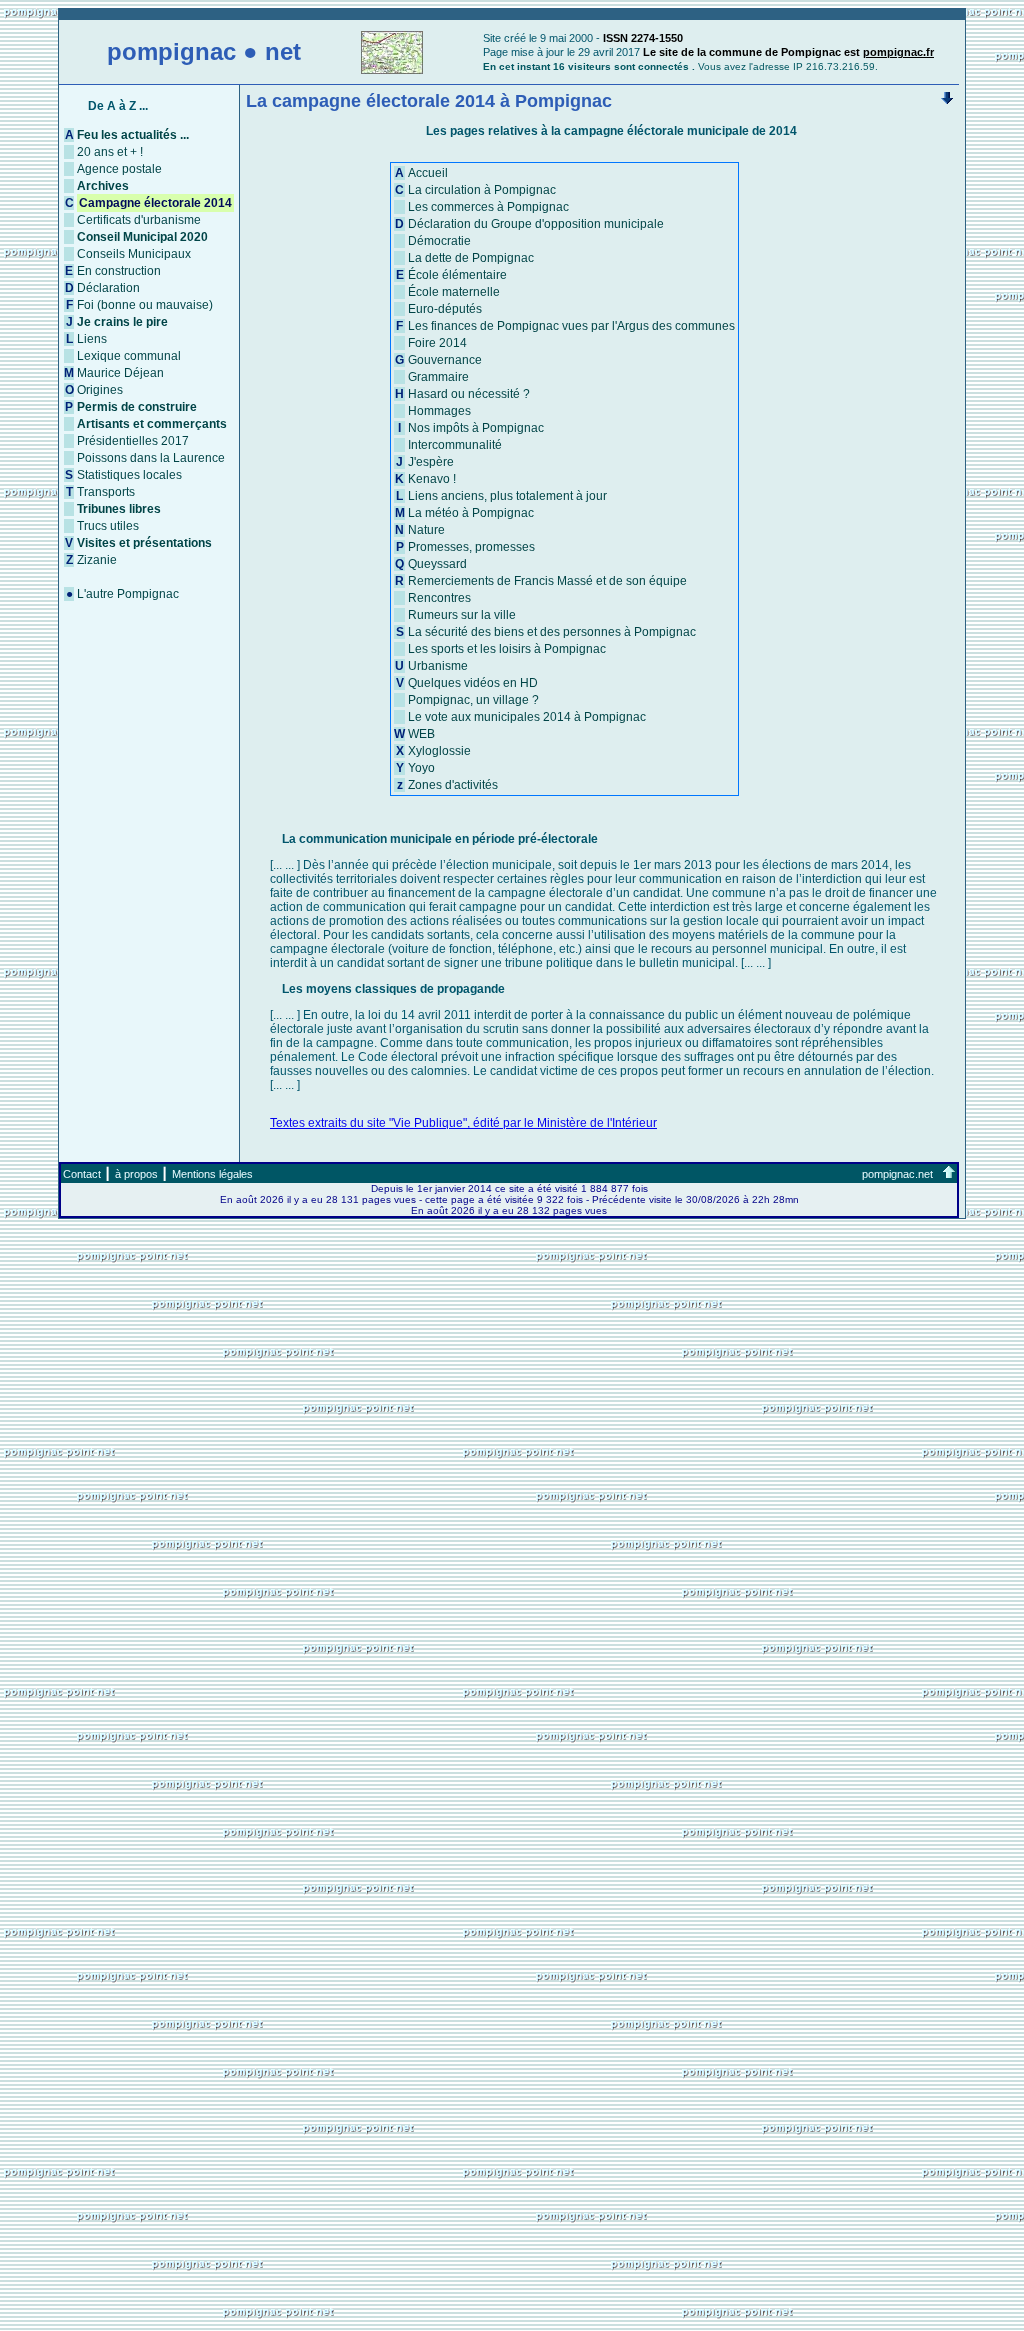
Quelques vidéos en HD (473, 683)
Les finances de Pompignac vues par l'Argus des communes (571, 326)
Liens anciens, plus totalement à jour (507, 496)
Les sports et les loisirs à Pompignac (507, 649)
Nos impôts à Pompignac (476, 428)
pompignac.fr (898, 52)
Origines (100, 390)
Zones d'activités (453, 785)
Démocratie (439, 241)
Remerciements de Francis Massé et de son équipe (547, 581)
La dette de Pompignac (471, 258)
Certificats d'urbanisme (139, 220)
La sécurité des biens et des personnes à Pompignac (552, 632)
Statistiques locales (129, 475)
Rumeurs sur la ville (462, 615)
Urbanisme (438, 666)
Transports (106, 492)
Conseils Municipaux (134, 254)
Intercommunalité (455, 445)
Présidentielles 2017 (133, 441)
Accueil (428, 173)
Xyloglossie (439, 751)
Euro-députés (445, 309)
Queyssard (437, 564)
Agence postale (119, 169)
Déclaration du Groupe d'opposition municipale (536, 224)
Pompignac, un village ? (473, 700)
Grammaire (438, 377)
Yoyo (421, 768)
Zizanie (97, 560)
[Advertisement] (512, 2183)
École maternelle (454, 292)
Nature (426, 530)
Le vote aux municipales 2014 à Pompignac (527, 717)
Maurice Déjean (120, 373)
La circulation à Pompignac (482, 190)
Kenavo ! (432, 479)
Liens (92, 339)
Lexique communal (129, 356)
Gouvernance (445, 360)
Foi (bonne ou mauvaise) (145, 305)
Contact (82, 1174)
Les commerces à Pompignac (488, 207)
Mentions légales (212, 1174)
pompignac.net (897, 1174)
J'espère (431, 462)
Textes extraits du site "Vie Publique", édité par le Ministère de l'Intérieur (463, 1123)
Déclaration (108, 288)
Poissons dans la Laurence (151, 458)
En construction (119, 271)
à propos (136, 1174)
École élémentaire (457, 275)
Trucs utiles (108, 526)
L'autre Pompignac (128, 594)
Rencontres (439, 598)
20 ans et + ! (110, 152)
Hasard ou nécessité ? (469, 394)
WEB (421, 734)
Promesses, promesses (471, 547)
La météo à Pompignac (471, 513)
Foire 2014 (437, 343)
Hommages (439, 411)
